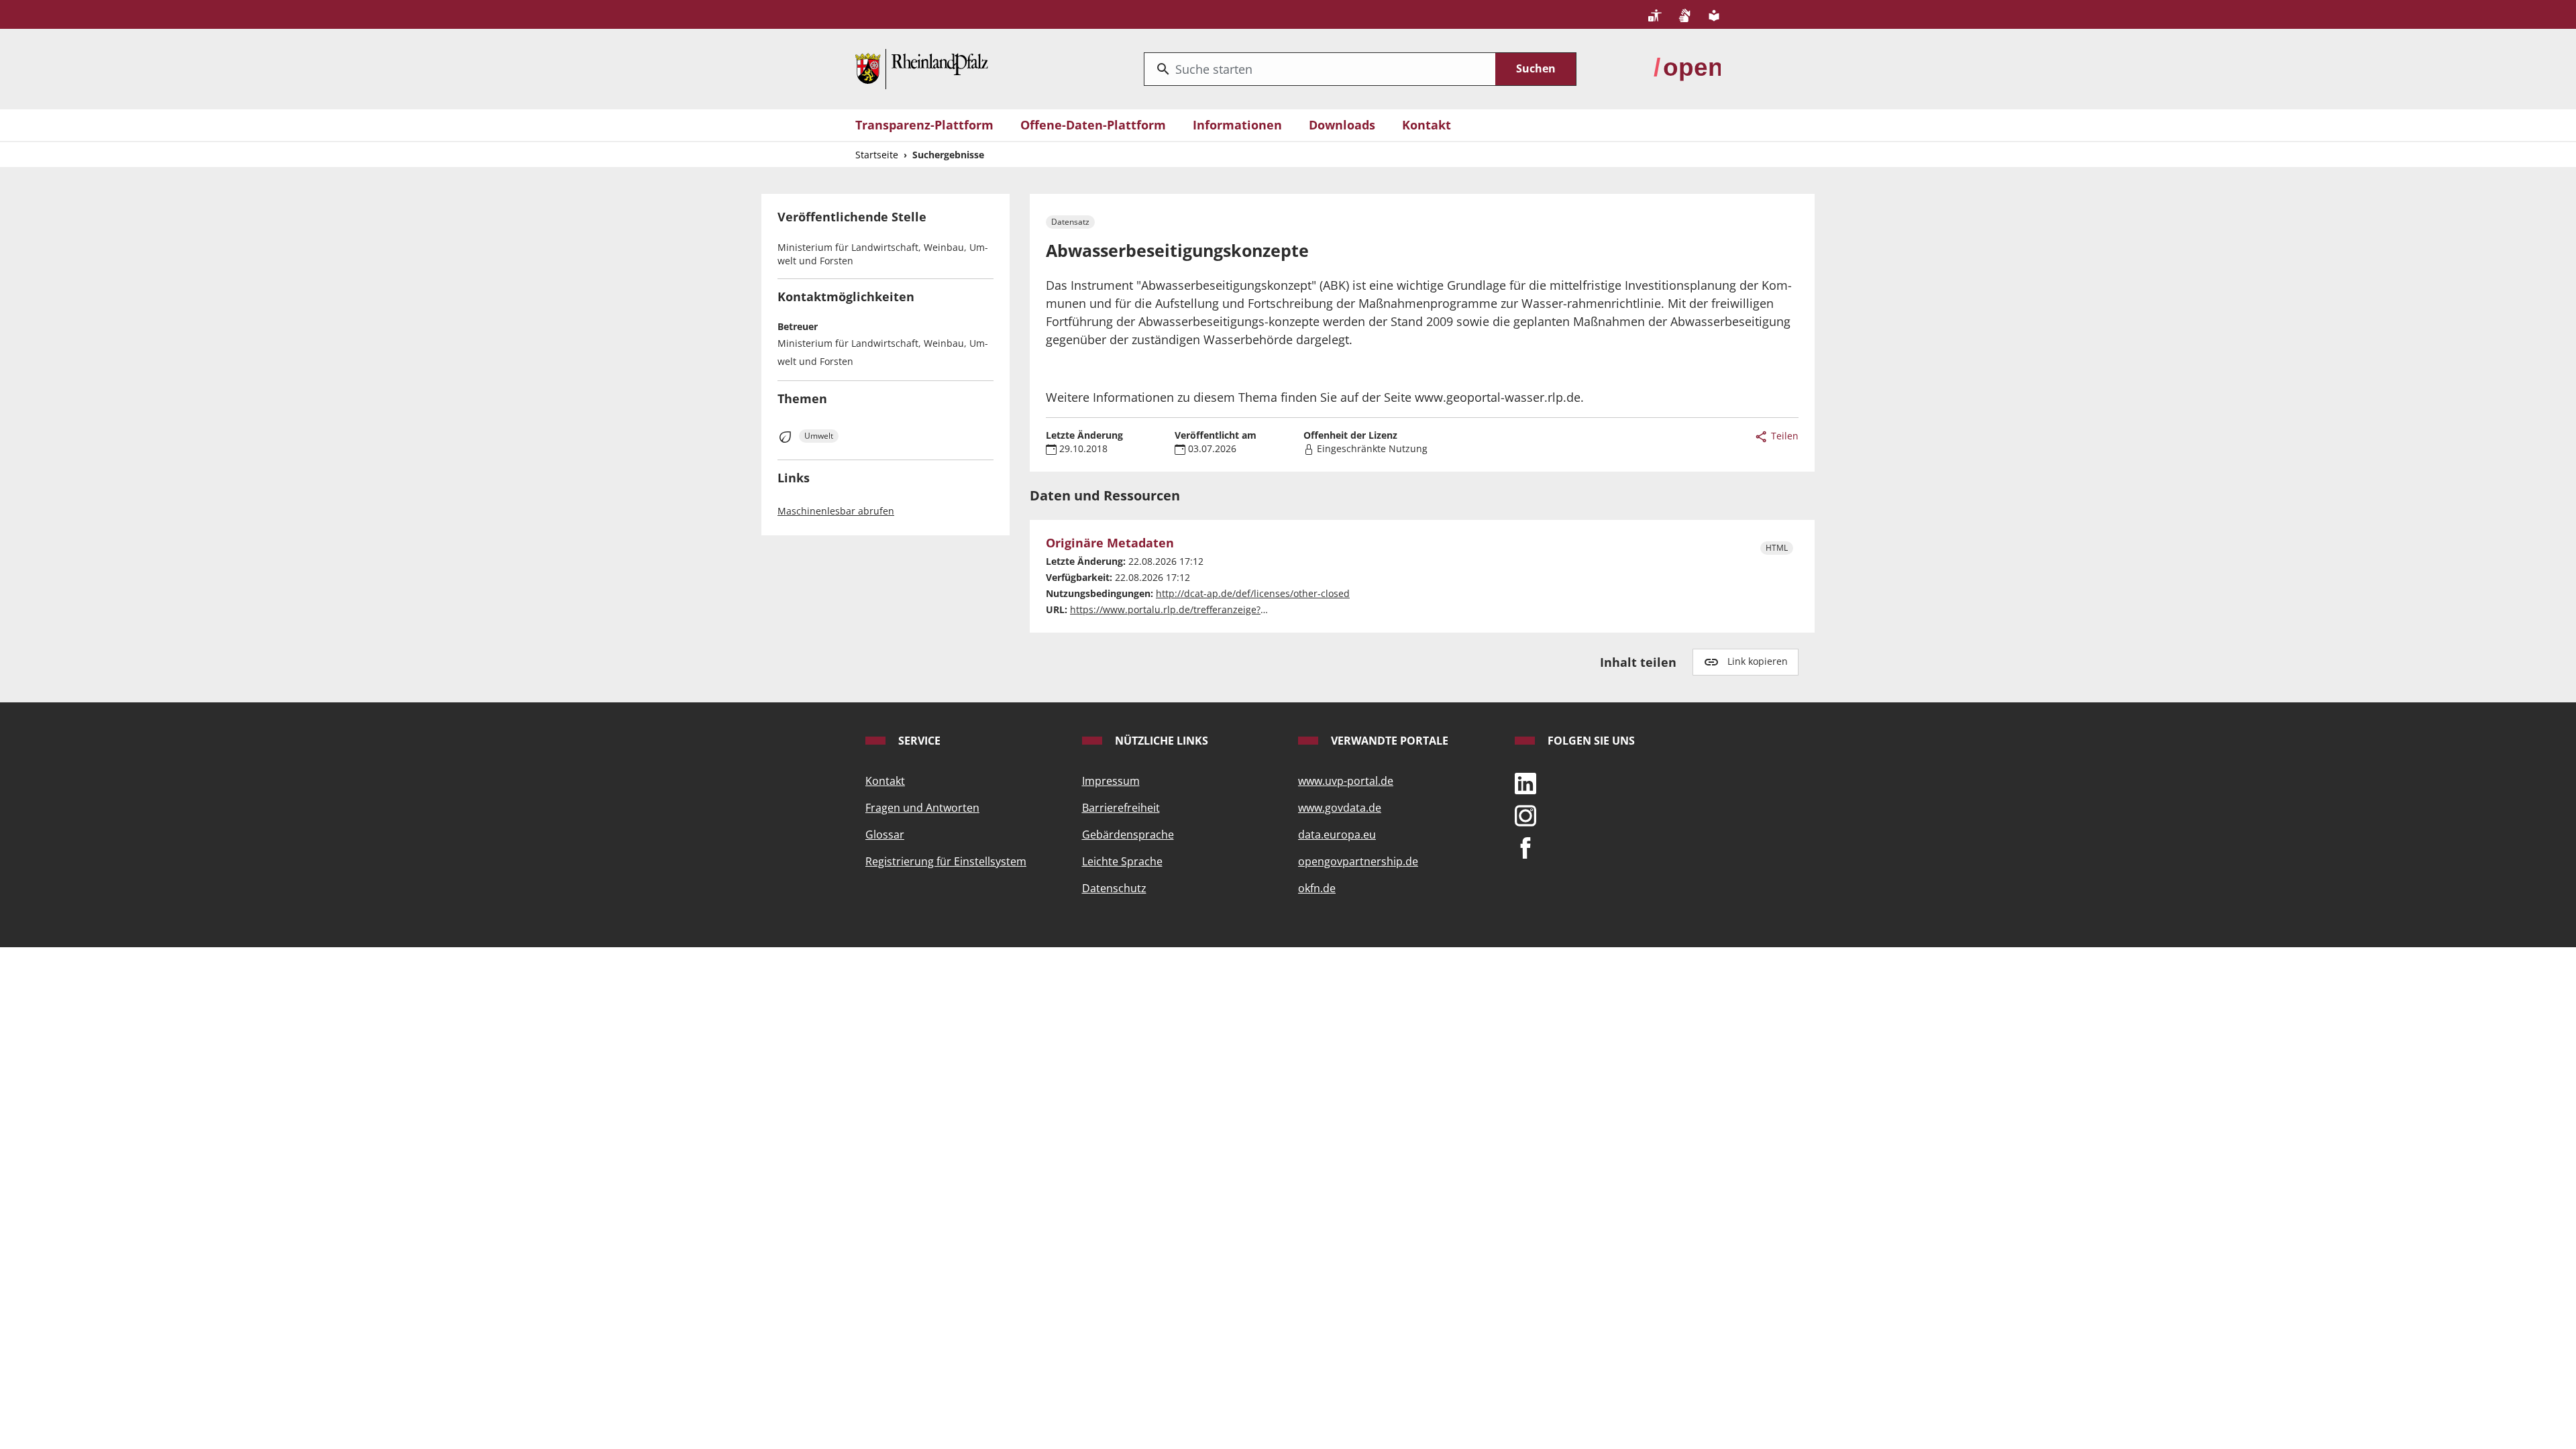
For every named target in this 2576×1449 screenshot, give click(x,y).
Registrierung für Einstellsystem (946, 861)
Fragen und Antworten (922, 808)
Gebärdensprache (1128, 835)
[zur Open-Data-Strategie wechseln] (1687, 68)
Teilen (1783, 436)
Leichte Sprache (1122, 861)
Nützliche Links (1160, 741)
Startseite (877, 155)
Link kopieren (1758, 661)
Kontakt (1427, 125)
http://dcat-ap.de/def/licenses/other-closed (1253, 593)
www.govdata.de (1340, 808)
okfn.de (1317, 888)
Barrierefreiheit (1121, 808)
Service (918, 741)
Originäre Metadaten (1110, 543)
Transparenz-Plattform (924, 125)
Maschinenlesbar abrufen (836, 511)
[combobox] (1320, 69)
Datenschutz (1114, 888)
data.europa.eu (1337, 835)
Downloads (1342, 125)
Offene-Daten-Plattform (1093, 125)
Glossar (885, 835)
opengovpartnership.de (1358, 861)
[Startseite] (922, 68)
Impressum (1111, 781)
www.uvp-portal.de (1346, 781)
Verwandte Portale (1388, 741)
